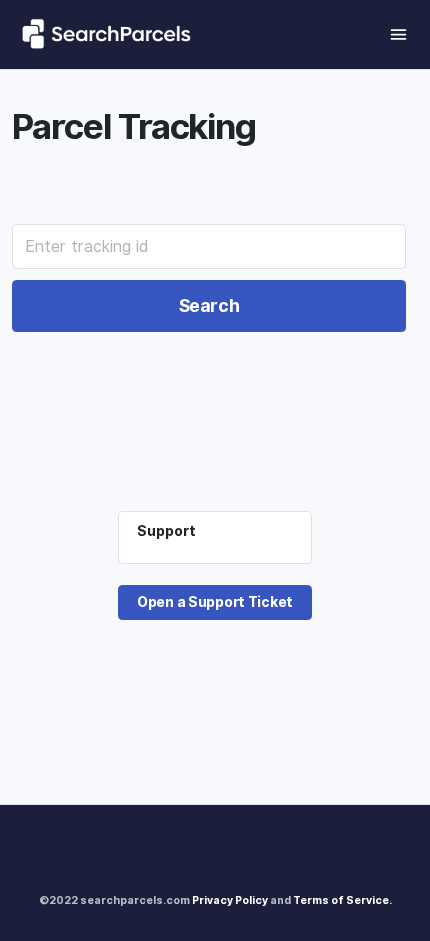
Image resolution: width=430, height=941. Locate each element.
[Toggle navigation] (398, 34)
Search (209, 305)
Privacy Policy (230, 900)
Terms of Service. (342, 900)
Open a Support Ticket (215, 602)
